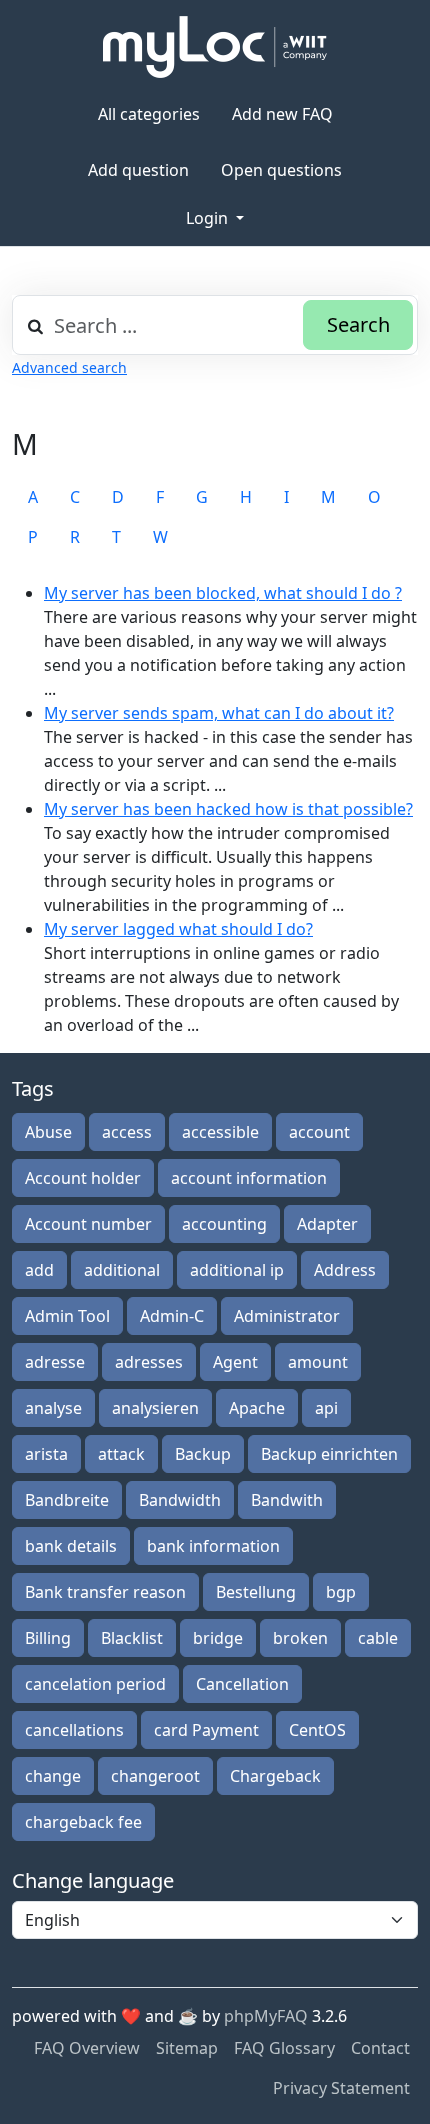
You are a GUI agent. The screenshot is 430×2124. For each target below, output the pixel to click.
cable (378, 1638)
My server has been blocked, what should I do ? (223, 593)
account (319, 1132)
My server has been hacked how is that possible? (228, 809)
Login (209, 218)
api (326, 1408)
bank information (213, 1546)
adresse (55, 1362)
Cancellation (242, 1684)
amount (318, 1362)
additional (122, 1270)
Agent (235, 1362)
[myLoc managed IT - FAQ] (215, 47)
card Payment (206, 1730)
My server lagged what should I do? (178, 929)
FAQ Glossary (284, 2048)
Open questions (281, 170)
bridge (218, 1638)
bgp (341, 1592)
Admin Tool (67, 1316)
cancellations (74, 1730)
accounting (224, 1224)
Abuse (48, 1132)
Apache (257, 1408)
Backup (203, 1454)
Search (358, 324)
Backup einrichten (329, 1454)
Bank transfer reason (105, 1592)
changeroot (155, 1776)
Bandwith (287, 1500)
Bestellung (256, 1592)
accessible (220, 1132)
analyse (53, 1408)
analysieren (155, 1408)
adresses (149, 1362)
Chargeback (275, 1776)
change (53, 1776)
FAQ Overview (87, 2048)
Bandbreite (67, 1500)
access (127, 1132)
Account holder (83, 1178)
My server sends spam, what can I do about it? (219, 713)
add (39, 1270)
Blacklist (132, 1638)
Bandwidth (180, 1500)
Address (345, 1270)
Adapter (327, 1224)
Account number (88, 1224)
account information (249, 1178)
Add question (138, 170)
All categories (149, 114)
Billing (48, 1638)
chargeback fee (83, 1822)
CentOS (317, 1730)
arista (46, 1454)
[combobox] (215, 325)
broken (300, 1638)
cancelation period (95, 1684)
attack (121, 1454)
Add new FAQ (282, 114)
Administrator (287, 1316)
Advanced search (69, 367)
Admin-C (172, 1316)
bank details (71, 1546)
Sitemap (187, 2048)
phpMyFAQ (266, 2016)
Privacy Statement (341, 2088)
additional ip (237, 1270)
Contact (380, 2048)
